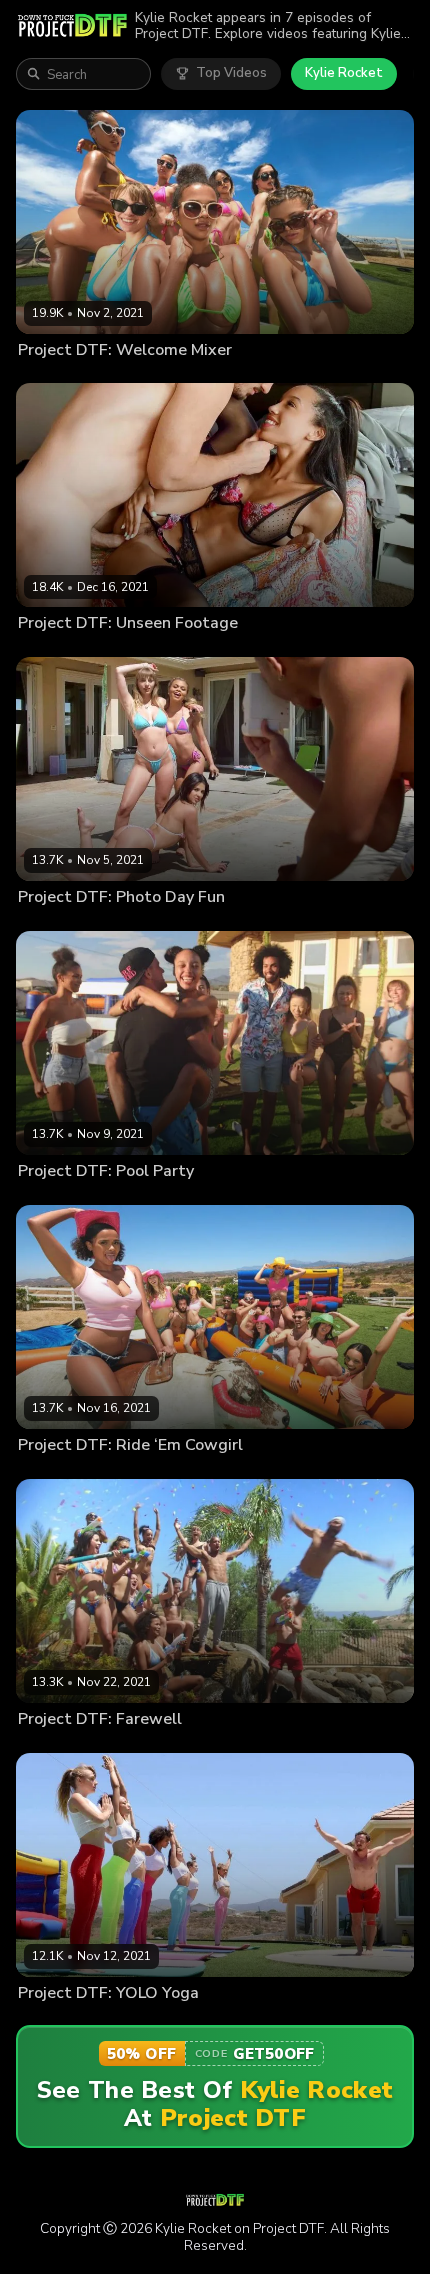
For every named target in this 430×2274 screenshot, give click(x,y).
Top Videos (231, 73)
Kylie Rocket (344, 73)
